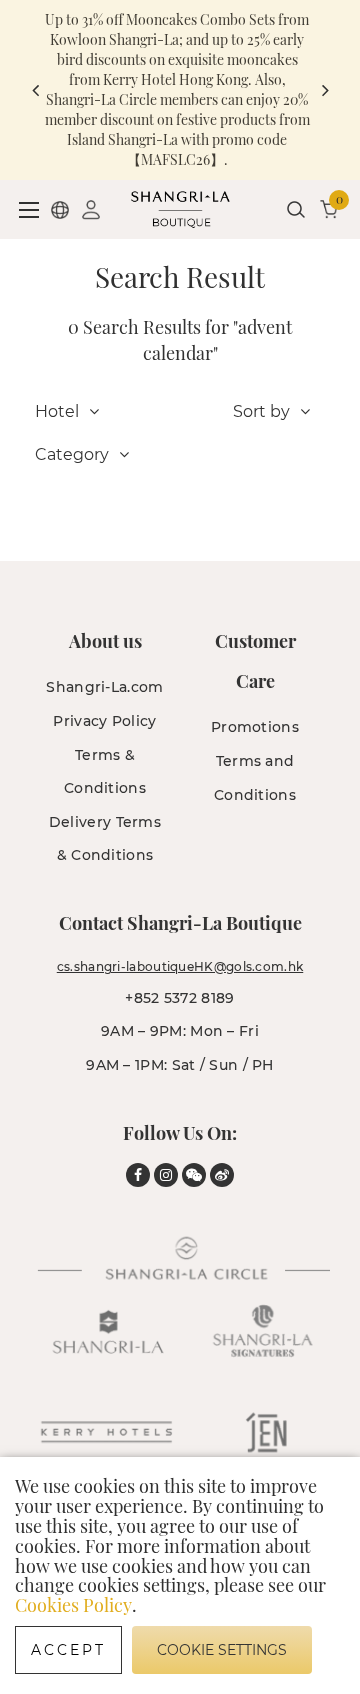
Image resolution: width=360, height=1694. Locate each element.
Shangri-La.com (104, 687)
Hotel (57, 411)
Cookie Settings (222, 1650)
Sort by (261, 411)
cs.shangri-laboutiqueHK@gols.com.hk (180, 966)
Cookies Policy (73, 1605)
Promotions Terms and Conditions (255, 760)
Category (72, 454)
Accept (68, 1650)
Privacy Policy (104, 721)
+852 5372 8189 (179, 998)
